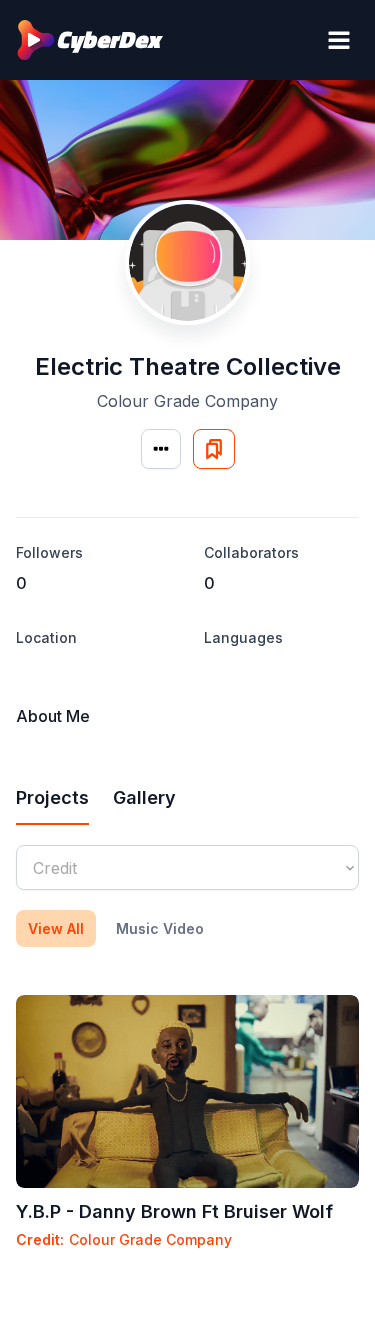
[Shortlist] (214, 449)
